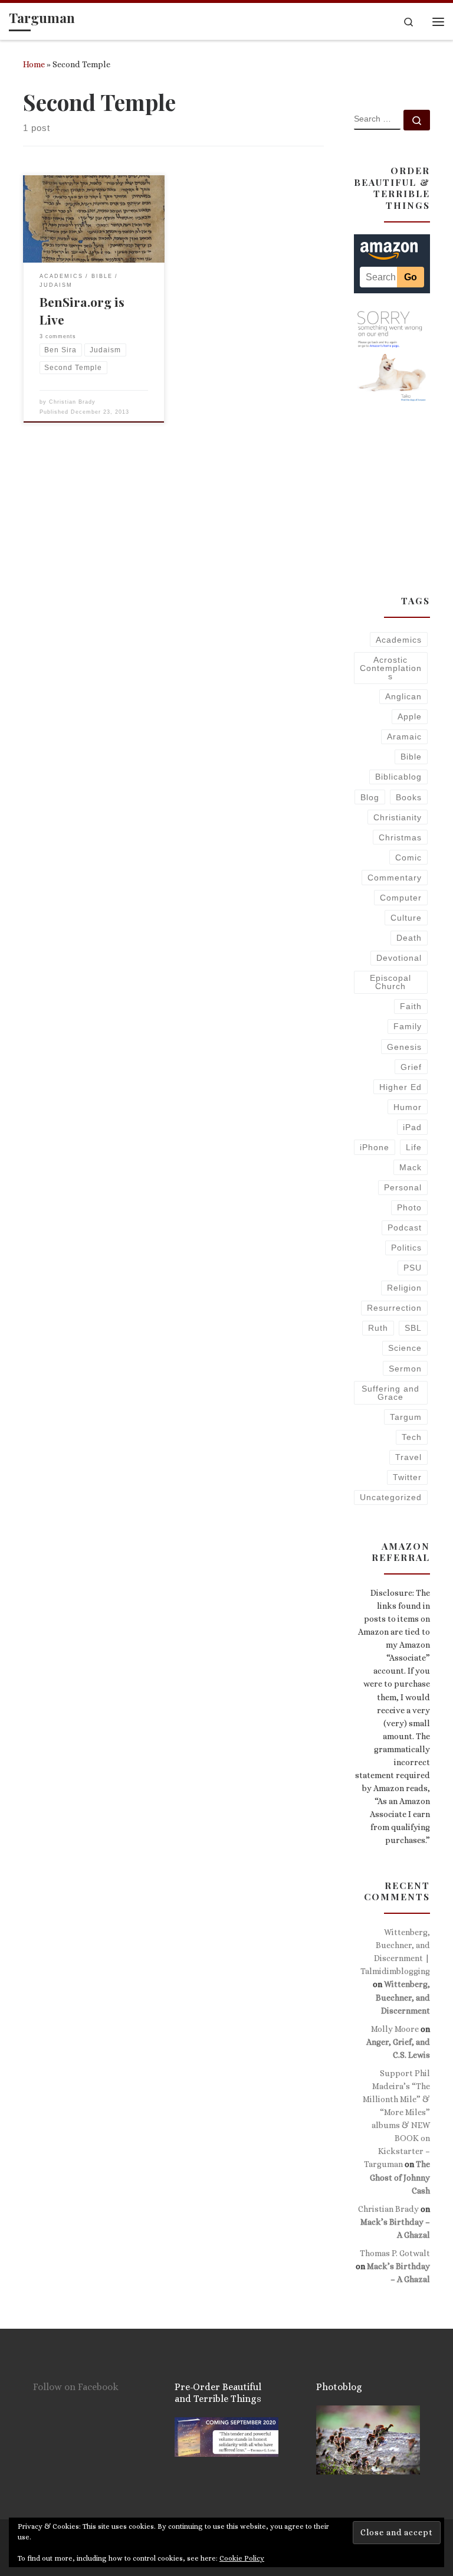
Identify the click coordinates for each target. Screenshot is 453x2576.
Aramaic (404, 737)
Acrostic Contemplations (391, 668)
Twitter (407, 1477)
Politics (406, 1248)
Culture (406, 918)
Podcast (405, 1228)
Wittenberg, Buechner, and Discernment (403, 1997)
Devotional (399, 958)
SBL (413, 1328)
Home (34, 64)
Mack (411, 1167)
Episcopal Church (390, 982)
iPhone (375, 1147)
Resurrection (394, 1308)
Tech (412, 1437)
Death (409, 938)
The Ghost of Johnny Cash (400, 2177)
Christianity (398, 817)
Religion (404, 1288)
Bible (411, 757)
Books (409, 797)
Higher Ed (401, 1087)
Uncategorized (391, 1497)
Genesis (404, 1047)
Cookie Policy (242, 2558)
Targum (406, 1417)
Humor (408, 1107)
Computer (401, 898)
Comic (408, 857)
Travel (408, 1457)
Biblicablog (398, 777)
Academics (399, 640)
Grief (411, 1067)
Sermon (405, 1369)
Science (405, 1348)
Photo (409, 1207)
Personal (403, 1187)
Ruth (378, 1328)
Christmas (400, 837)
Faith (411, 1006)
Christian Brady (72, 402)
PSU (413, 1268)
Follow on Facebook (76, 2387)
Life (414, 1147)
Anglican (403, 696)
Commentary (395, 878)
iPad (412, 1127)
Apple (410, 716)
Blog (370, 797)
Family (408, 1026)
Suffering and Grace (390, 1393)
